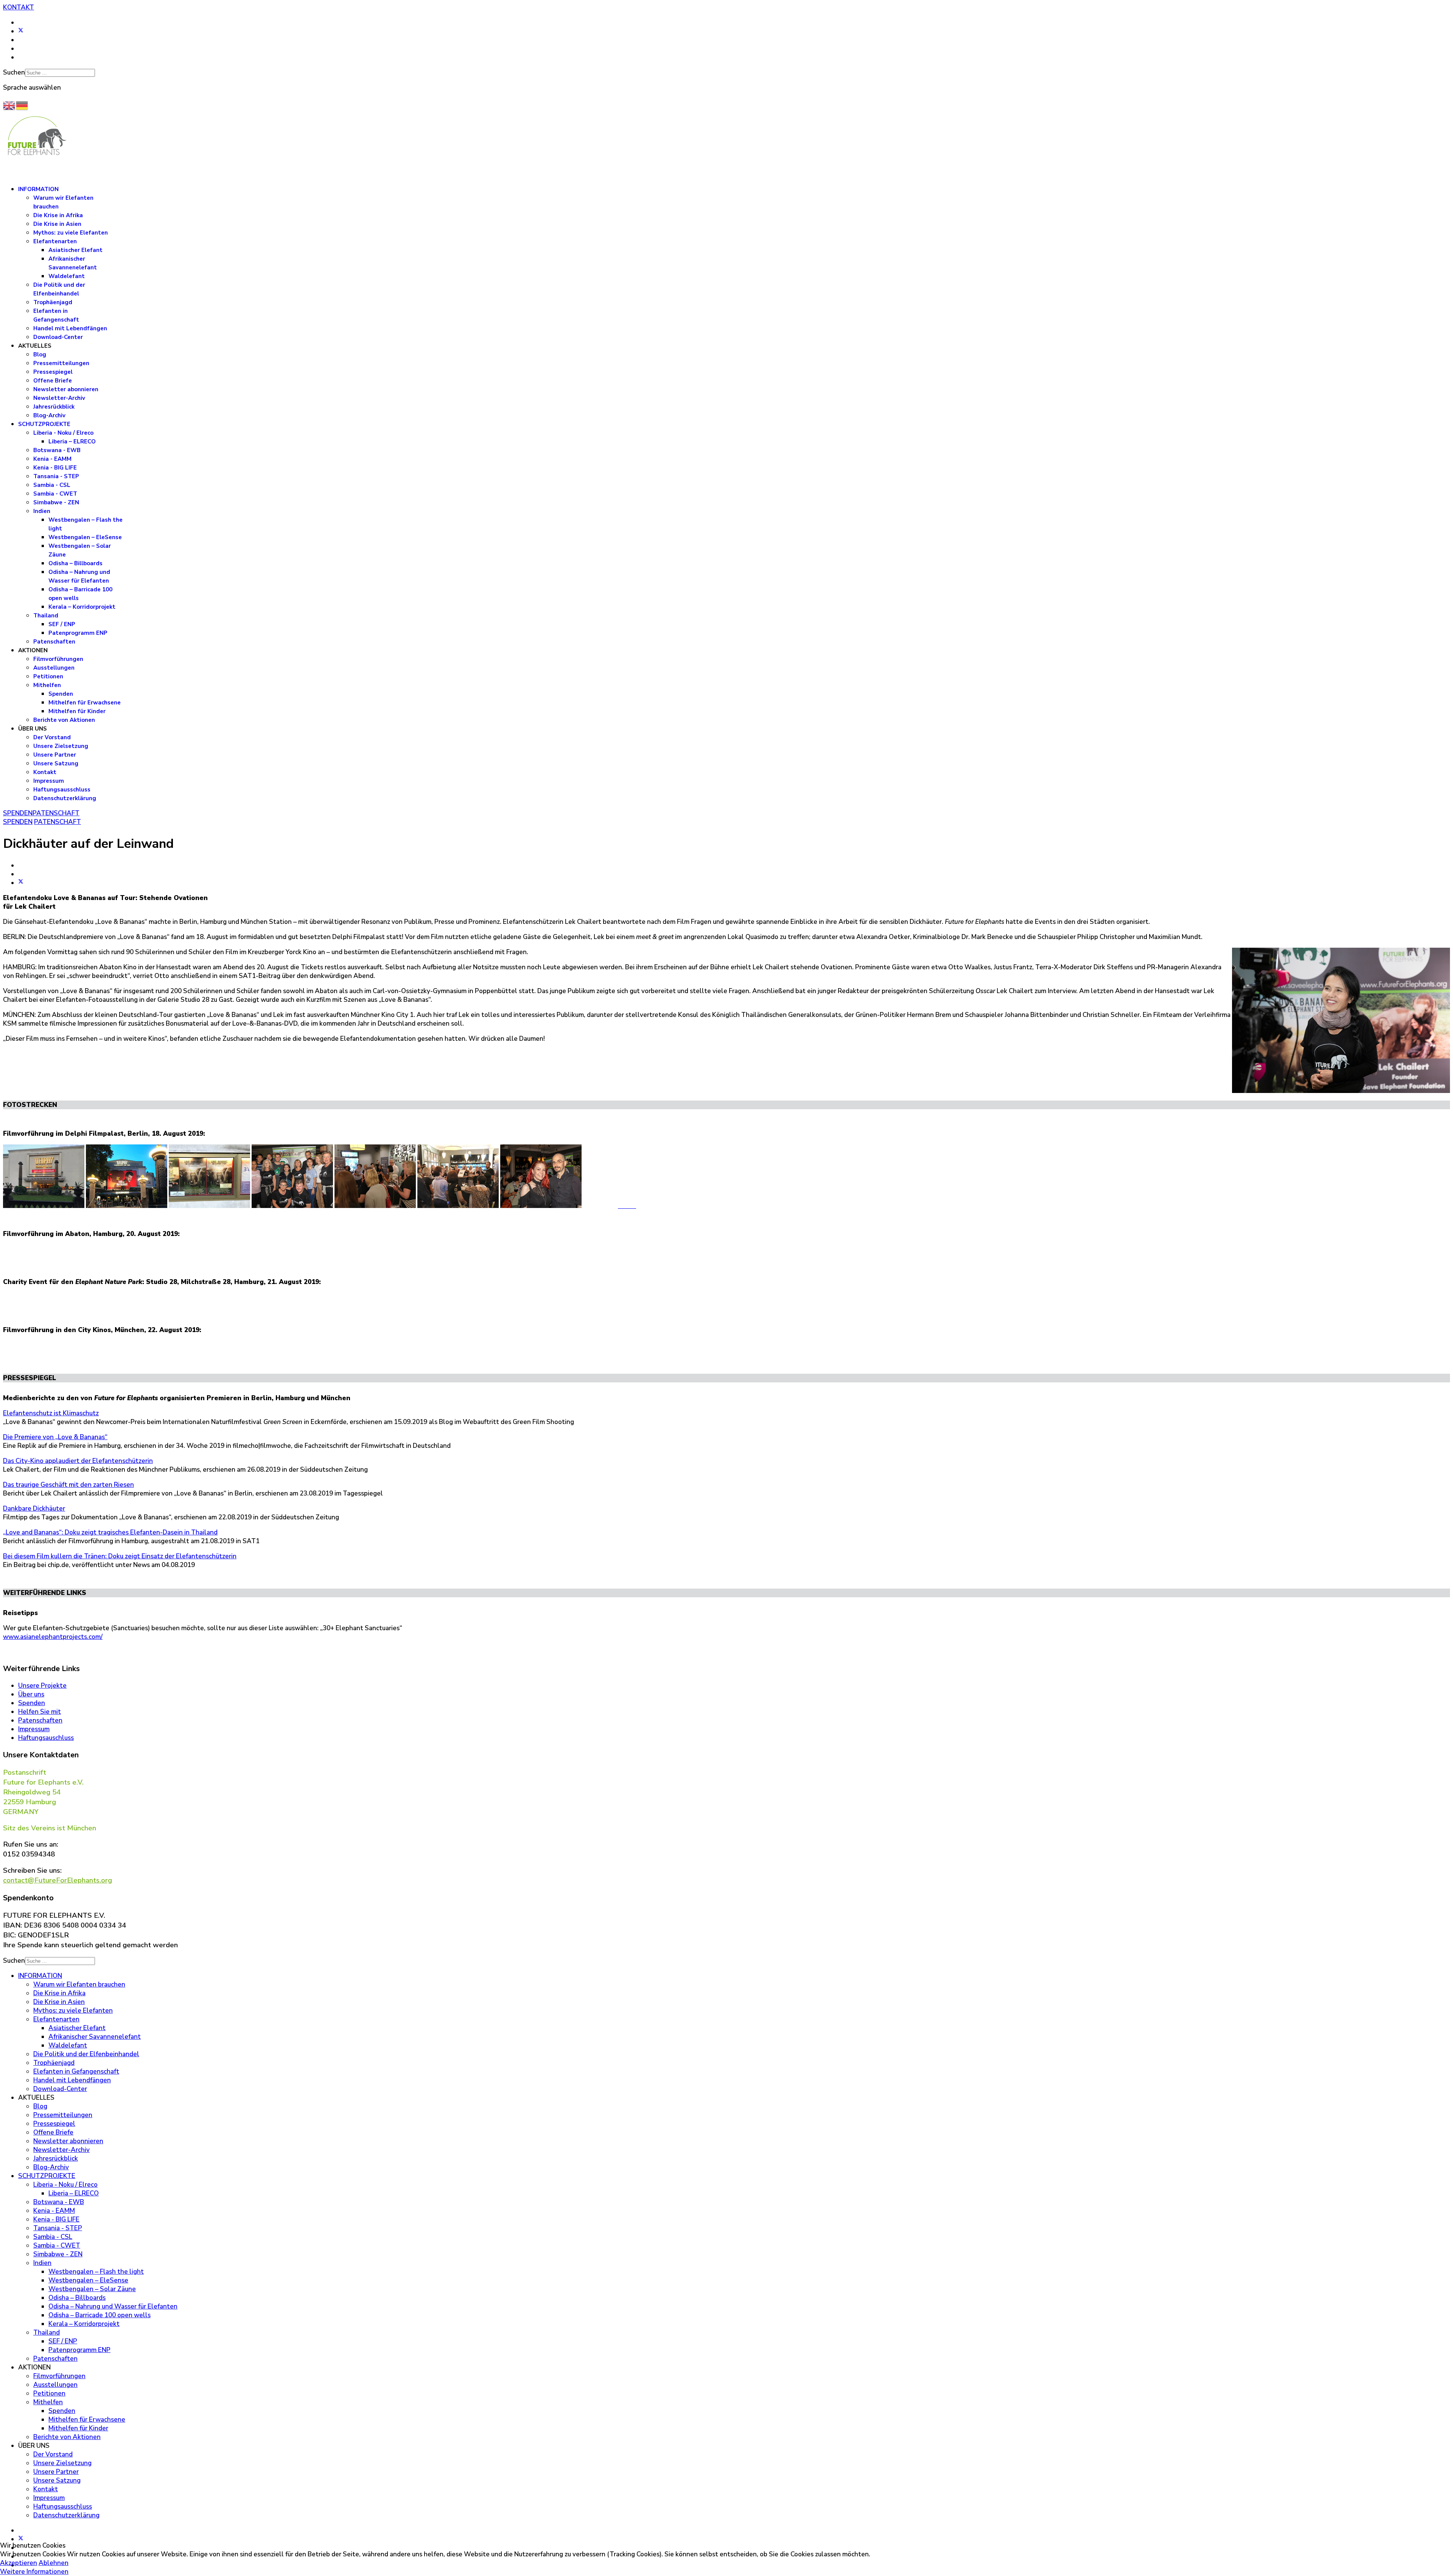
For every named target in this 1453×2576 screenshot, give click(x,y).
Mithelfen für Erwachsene (85, 703)
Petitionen (48, 676)
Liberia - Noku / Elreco (63, 433)
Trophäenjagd (53, 302)
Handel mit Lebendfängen (70, 328)
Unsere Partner (55, 755)
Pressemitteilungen (61, 363)
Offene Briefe (53, 381)
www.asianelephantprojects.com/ (53, 1637)
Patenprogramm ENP (78, 633)
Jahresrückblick (54, 407)
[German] (22, 105)
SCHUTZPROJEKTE (44, 424)
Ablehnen (54, 2563)
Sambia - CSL (52, 485)
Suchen (14, 72)
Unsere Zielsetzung (61, 746)
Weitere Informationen (34, 2572)
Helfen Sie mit (40, 1712)
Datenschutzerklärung (65, 798)
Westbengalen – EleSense (85, 537)
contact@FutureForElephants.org (58, 1880)
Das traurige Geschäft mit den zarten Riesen (68, 1485)
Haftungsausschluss (62, 790)
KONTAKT (19, 7)
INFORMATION (38, 189)
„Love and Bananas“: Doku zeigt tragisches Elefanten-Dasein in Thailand (110, 1532)
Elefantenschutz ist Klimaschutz (51, 1413)
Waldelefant (67, 276)
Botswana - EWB (57, 450)
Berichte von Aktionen (64, 720)
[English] (9, 105)
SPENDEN (18, 813)
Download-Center (58, 337)
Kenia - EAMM (52, 459)
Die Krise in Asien (57, 224)
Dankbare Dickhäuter (34, 1509)
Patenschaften (54, 642)
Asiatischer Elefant (75, 250)
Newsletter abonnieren (66, 389)
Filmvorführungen (58, 659)
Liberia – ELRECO (72, 442)
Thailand (46, 616)
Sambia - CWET (55, 494)
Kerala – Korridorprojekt (82, 607)
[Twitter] (21, 31)
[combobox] (60, 73)
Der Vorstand (52, 737)
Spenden (61, 694)
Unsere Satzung (56, 763)
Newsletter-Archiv (59, 398)
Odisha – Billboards (75, 563)
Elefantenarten (55, 241)
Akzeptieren (19, 2563)
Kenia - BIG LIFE (55, 468)
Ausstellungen (54, 668)
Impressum (49, 781)
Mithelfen (47, 685)
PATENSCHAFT (56, 813)
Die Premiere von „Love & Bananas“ (55, 1437)
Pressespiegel (53, 372)
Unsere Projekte (42, 1686)
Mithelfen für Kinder (77, 711)
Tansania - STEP (56, 476)
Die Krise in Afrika (58, 215)
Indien (42, 511)
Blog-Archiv (49, 415)
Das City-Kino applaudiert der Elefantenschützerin (78, 1461)
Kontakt (45, 772)
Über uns (31, 1694)
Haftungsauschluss (46, 1738)
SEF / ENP (62, 624)
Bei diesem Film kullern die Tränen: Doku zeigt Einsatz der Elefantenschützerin (120, 1556)
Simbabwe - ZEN (56, 502)
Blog (40, 354)
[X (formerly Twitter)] (21, 883)
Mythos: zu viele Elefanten (71, 233)
